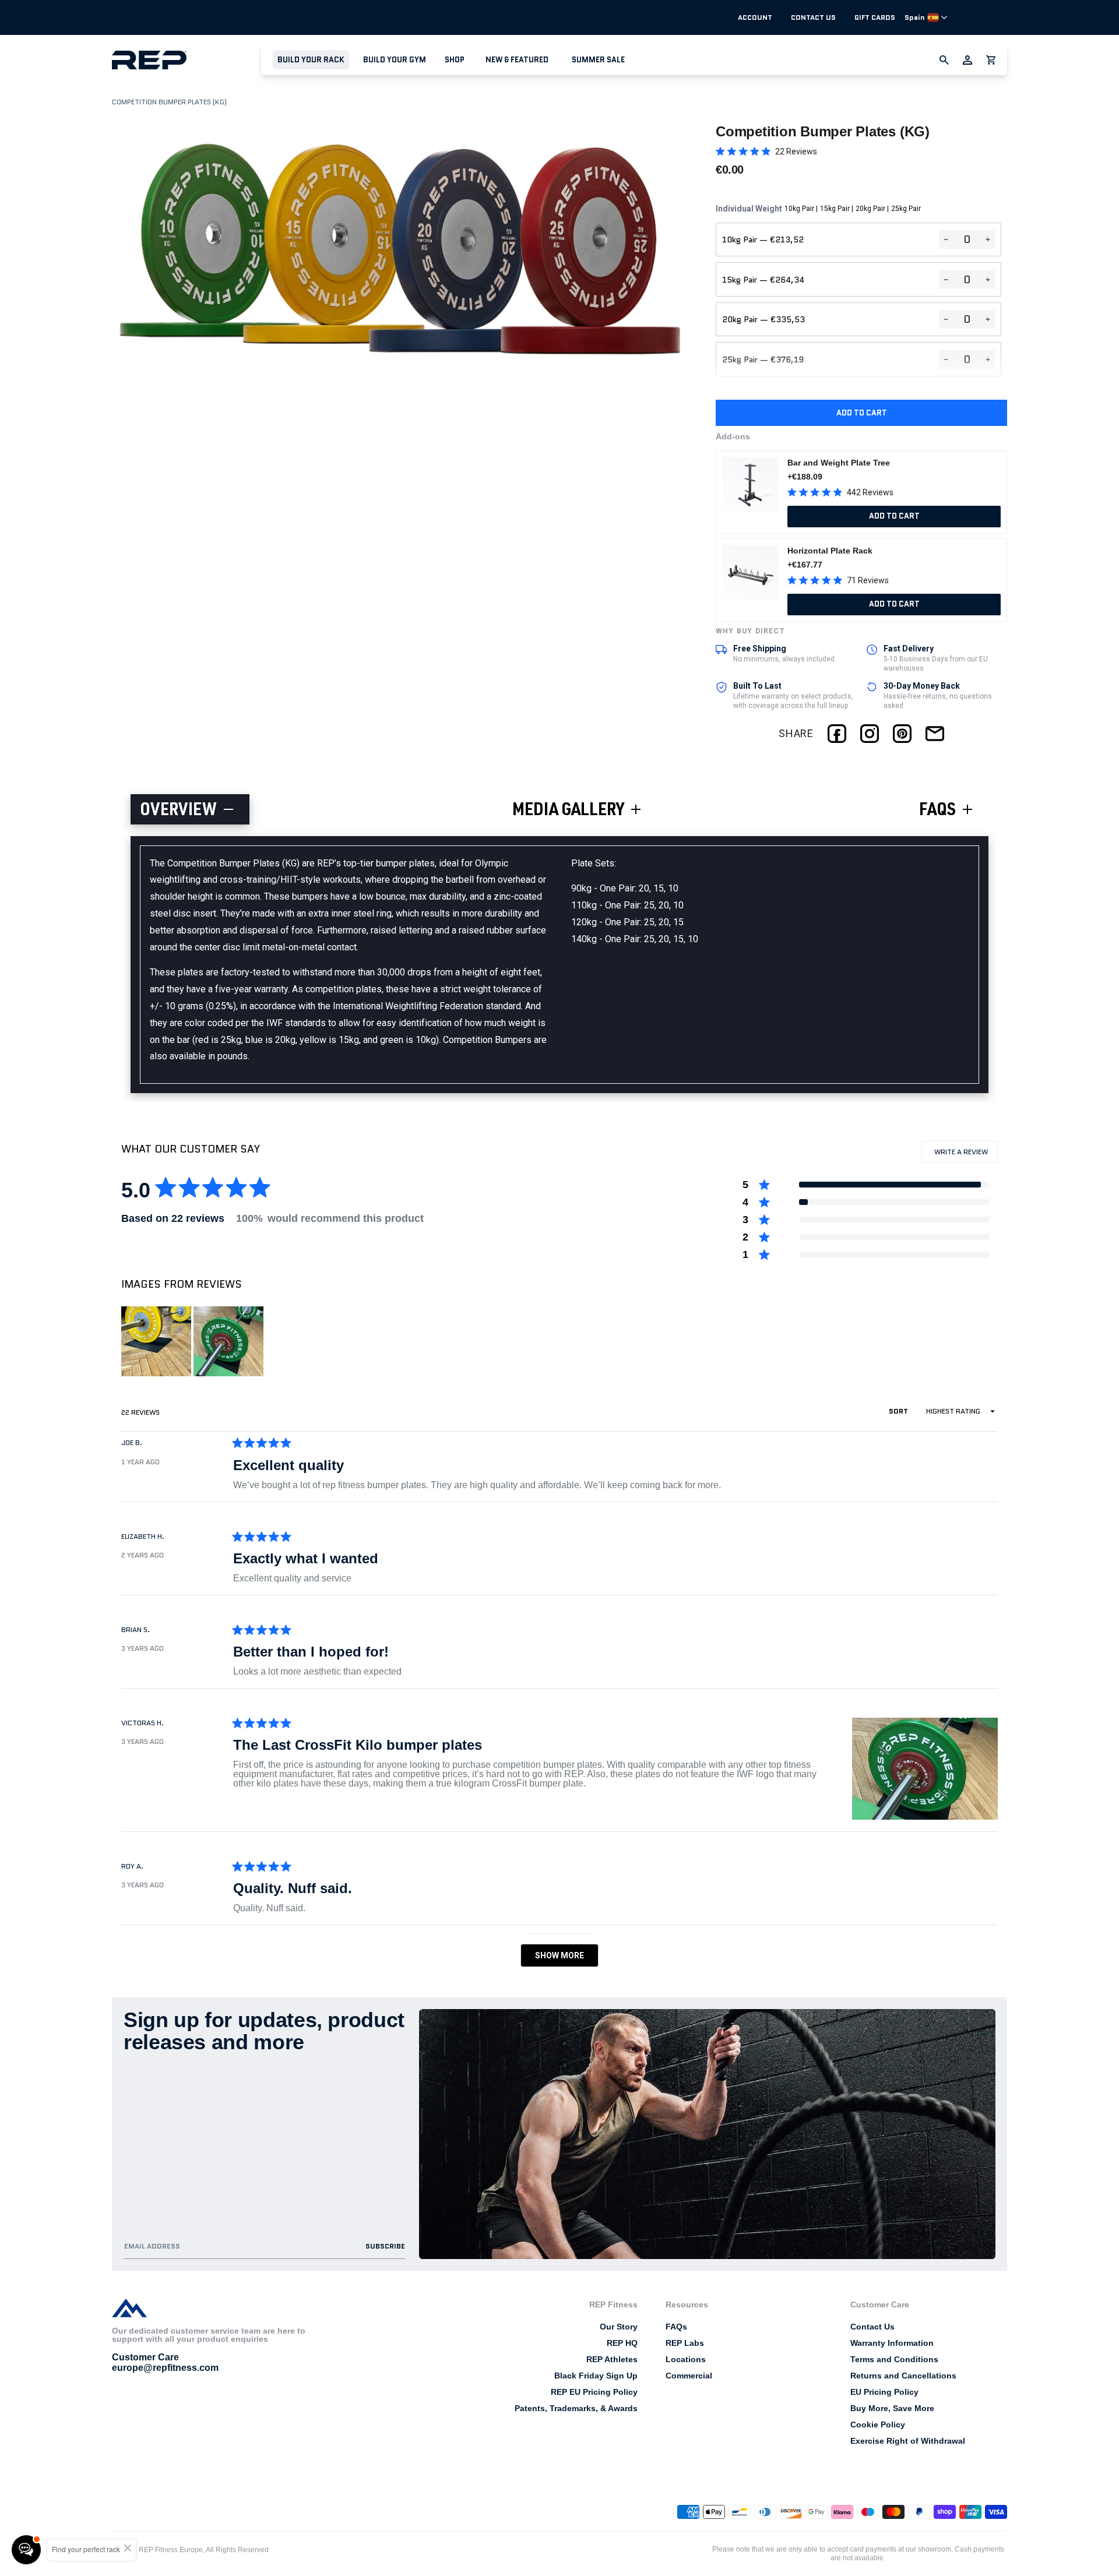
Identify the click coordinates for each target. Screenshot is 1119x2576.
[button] (311, 60)
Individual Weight (818, 209)
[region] (193, 1341)
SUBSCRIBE (385, 2246)
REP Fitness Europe (171, 2550)
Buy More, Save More (892, 2408)
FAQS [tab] (937, 812)
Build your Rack (311, 60)
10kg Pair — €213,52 (763, 239)
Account (755, 17)
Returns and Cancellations (903, 2376)
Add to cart (862, 413)
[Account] (967, 60)
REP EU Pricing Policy (594, 2392)
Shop (455, 60)
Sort (899, 1411)
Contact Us (813, 17)
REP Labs (685, 2343)
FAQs (676, 2327)
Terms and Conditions (894, 2359)
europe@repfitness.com (165, 2368)
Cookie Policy (878, 2425)
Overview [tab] (178, 812)
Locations (686, 2359)
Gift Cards (875, 17)
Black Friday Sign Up (596, 2376)
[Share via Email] (935, 734)
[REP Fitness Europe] (186, 60)
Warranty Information (892, 2343)
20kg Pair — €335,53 (763, 319)
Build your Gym (395, 60)
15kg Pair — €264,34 (763, 280)
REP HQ (622, 2343)
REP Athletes (612, 2359)
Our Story (619, 2327)
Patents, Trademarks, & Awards (576, 2408)
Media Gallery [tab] (568, 812)
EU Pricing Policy (884, 2392)
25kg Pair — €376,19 (763, 360)
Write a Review (965, 1155)
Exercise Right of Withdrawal (908, 2441)
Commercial (689, 2376)
